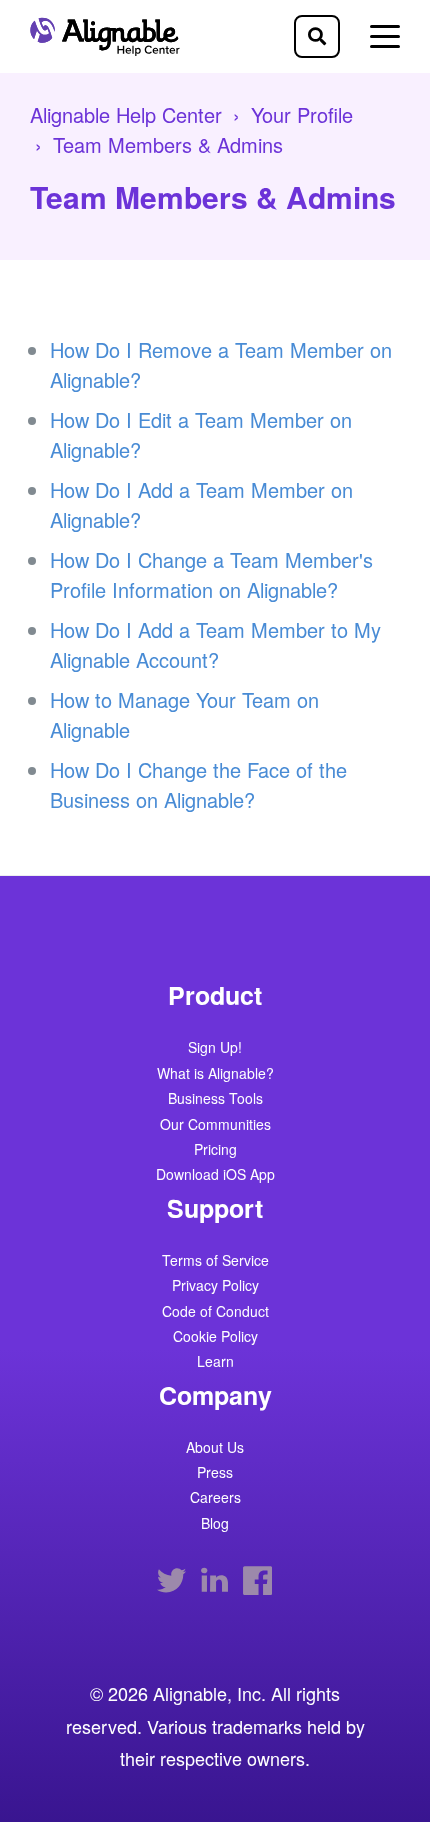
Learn (215, 1362)
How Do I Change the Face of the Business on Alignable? (198, 784)
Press (215, 1473)
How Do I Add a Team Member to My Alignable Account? (215, 644)
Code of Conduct (215, 1312)
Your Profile (302, 114)
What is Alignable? (215, 1074)
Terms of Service (215, 1261)
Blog (215, 1524)
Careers (215, 1498)
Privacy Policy (215, 1286)
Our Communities (215, 1125)
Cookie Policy (215, 1337)
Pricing (215, 1150)
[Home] (110, 36)
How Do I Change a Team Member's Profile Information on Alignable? (211, 574)
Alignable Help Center (126, 114)
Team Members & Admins (168, 144)
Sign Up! (215, 1048)
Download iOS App (215, 1175)
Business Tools (215, 1099)
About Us (215, 1448)
